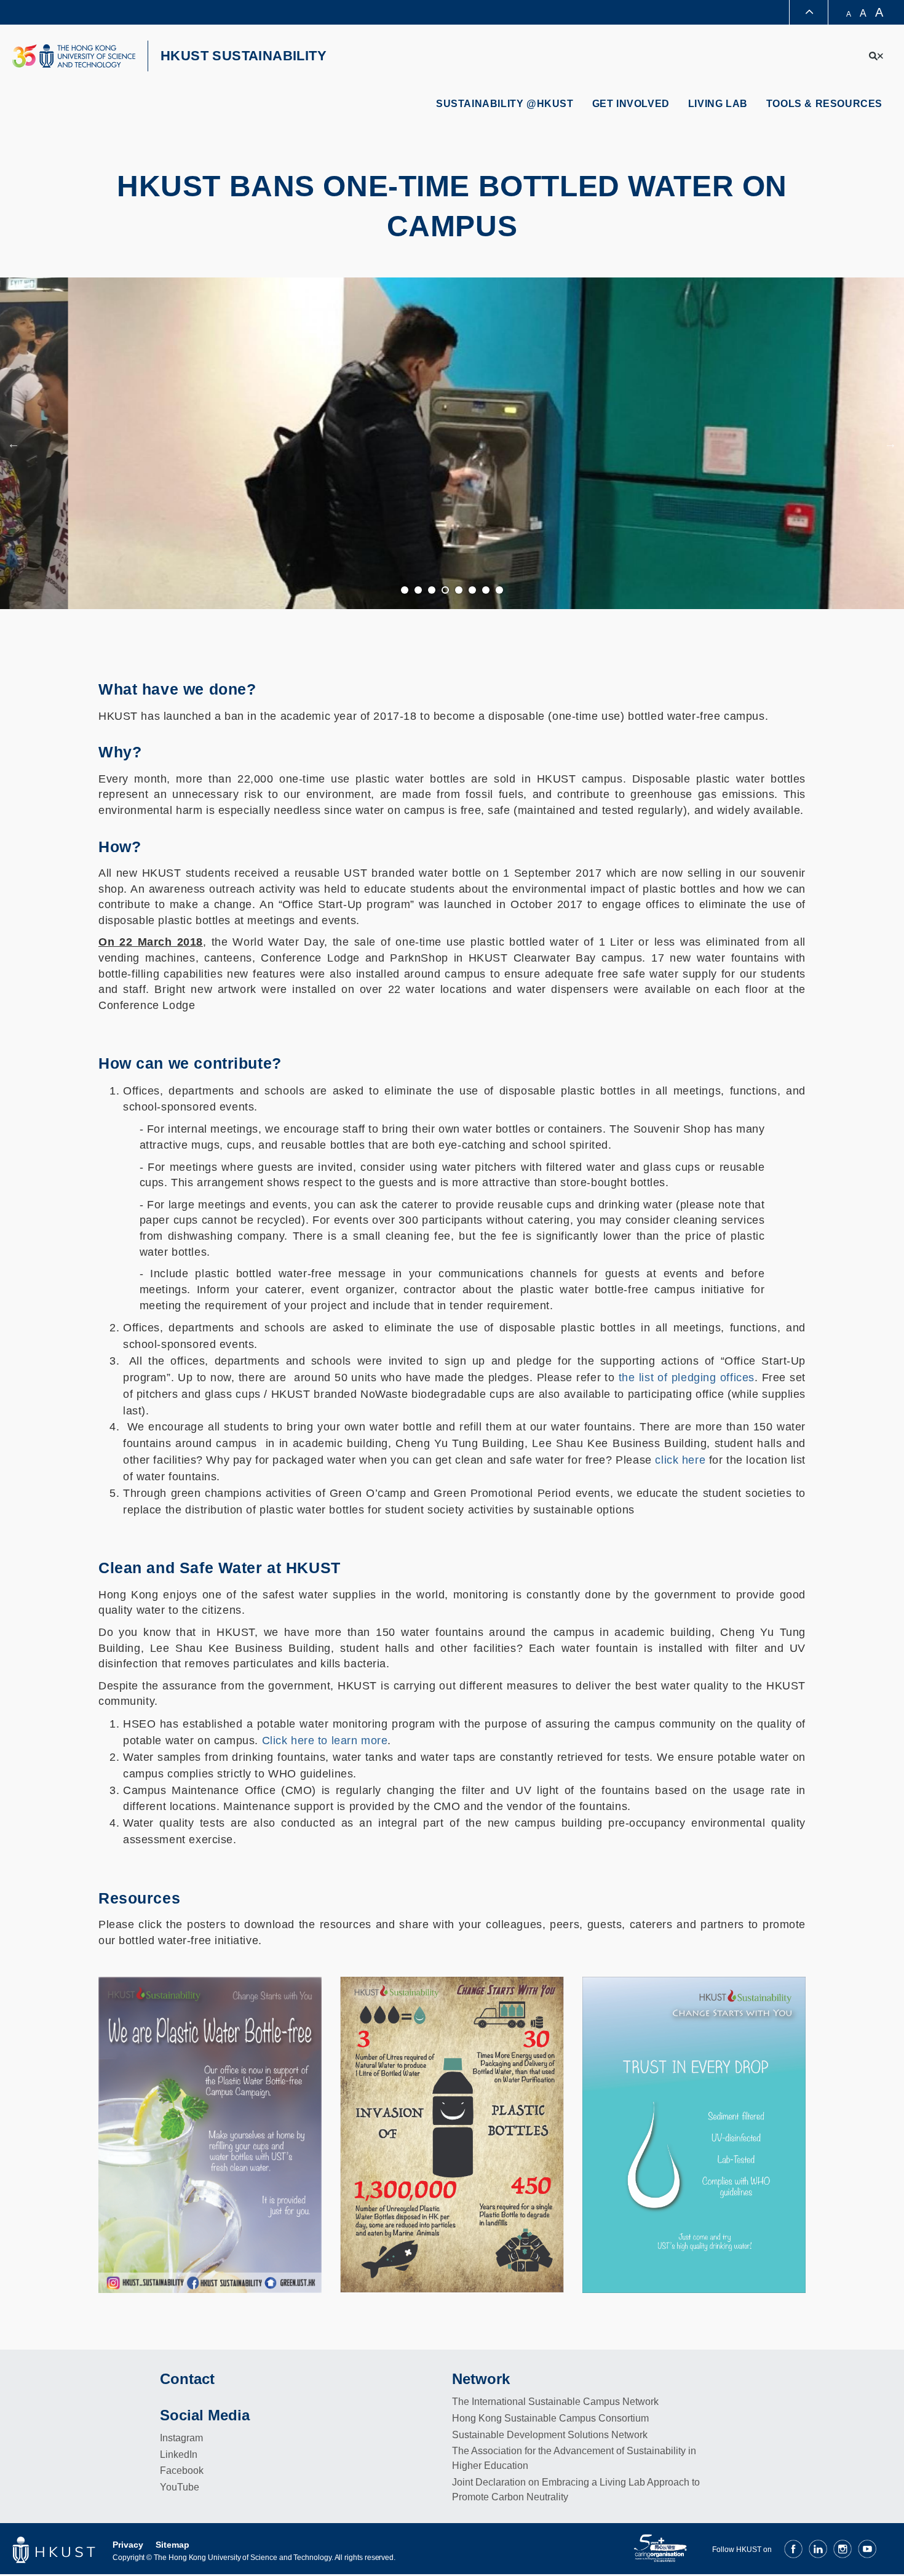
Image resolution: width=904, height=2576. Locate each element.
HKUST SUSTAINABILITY (244, 56)
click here (680, 1460)
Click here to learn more (325, 1741)
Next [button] (890, 444)
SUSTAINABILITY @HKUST (505, 104)
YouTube (180, 2487)
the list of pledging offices (687, 1378)
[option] (452, 444)
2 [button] (419, 591)
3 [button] (432, 591)
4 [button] (446, 591)
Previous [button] (14, 444)
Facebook (182, 2470)
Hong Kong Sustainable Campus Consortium (550, 2418)
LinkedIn (179, 2454)
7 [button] (486, 591)
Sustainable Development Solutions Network (550, 2435)
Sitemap (172, 2545)
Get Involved (631, 104)
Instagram (181, 2438)
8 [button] (500, 591)
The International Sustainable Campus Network (555, 2402)
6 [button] (473, 591)
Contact (187, 2379)
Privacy (128, 2545)
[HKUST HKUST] (74, 56)
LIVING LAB (718, 104)
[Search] (876, 56)
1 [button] (405, 591)
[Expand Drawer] (809, 13)
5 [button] (459, 591)
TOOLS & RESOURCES (824, 104)
